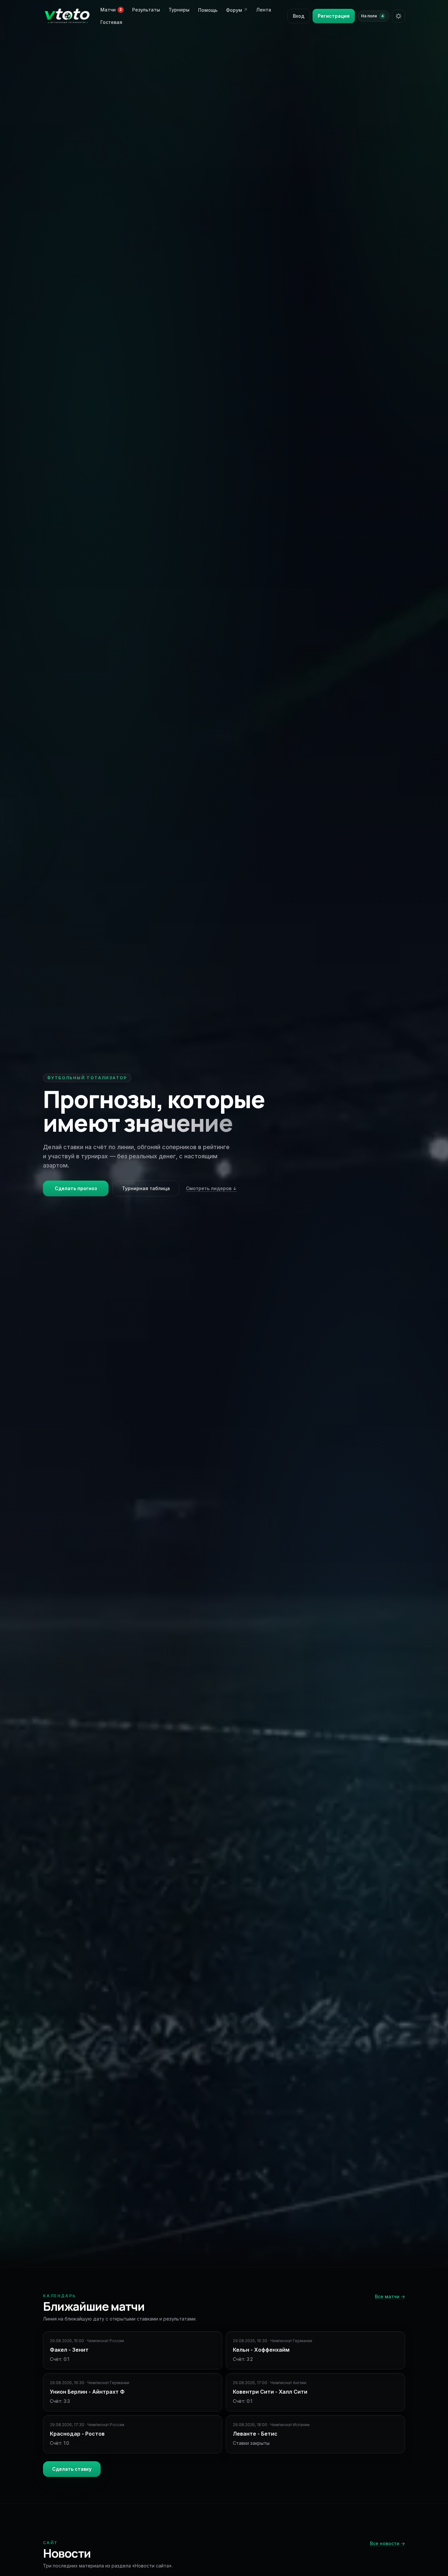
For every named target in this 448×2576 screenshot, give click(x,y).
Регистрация (334, 16)
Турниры (179, 10)
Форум (237, 10)
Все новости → (387, 2543)
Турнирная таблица (146, 1188)
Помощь (208, 10)
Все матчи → (390, 2296)
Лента (264, 10)
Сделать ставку (72, 2469)
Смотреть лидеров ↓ (211, 1188)
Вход (299, 16)
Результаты (146, 10)
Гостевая (111, 22)
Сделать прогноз (76, 1188)
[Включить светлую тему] (398, 16)
